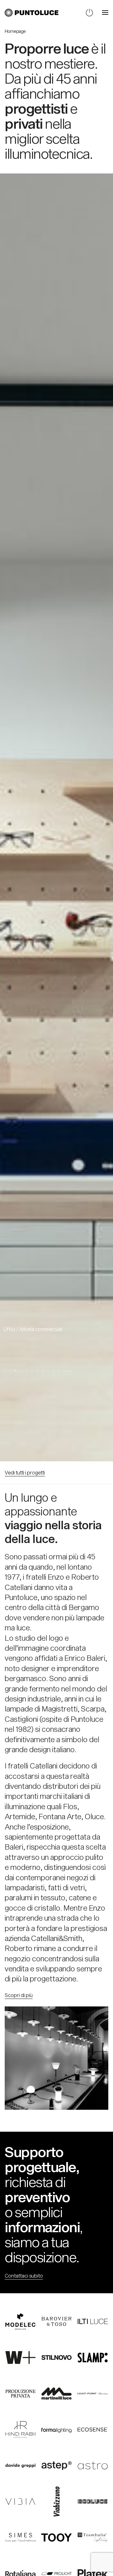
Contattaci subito (24, 2276)
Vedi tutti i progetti (25, 1472)
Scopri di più (19, 1995)
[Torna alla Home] (32, 13)
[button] (105, 13)
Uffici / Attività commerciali (33, 1329)
